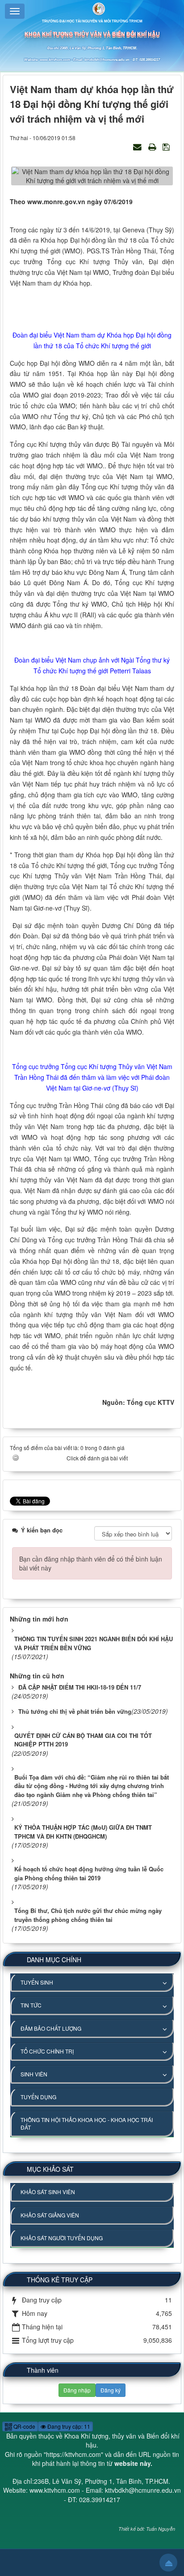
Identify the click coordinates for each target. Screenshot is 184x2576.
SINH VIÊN (34, 2074)
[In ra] (153, 146)
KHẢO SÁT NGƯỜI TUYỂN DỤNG (62, 2238)
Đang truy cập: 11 (68, 2426)
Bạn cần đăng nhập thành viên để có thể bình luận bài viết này (91, 1563)
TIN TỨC (31, 2005)
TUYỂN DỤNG (38, 2097)
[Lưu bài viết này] (167, 146)
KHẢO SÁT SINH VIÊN (48, 2192)
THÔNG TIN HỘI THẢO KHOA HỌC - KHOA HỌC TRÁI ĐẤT (87, 2123)
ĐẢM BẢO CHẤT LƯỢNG (51, 2028)
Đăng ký (111, 2390)
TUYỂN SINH (37, 1982)
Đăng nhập (77, 2390)
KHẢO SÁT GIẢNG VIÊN (50, 2215)
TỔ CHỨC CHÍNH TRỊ (47, 2051)
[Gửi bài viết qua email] (138, 146)
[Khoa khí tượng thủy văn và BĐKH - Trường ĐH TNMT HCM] (92, 8)
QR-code (24, 2426)
